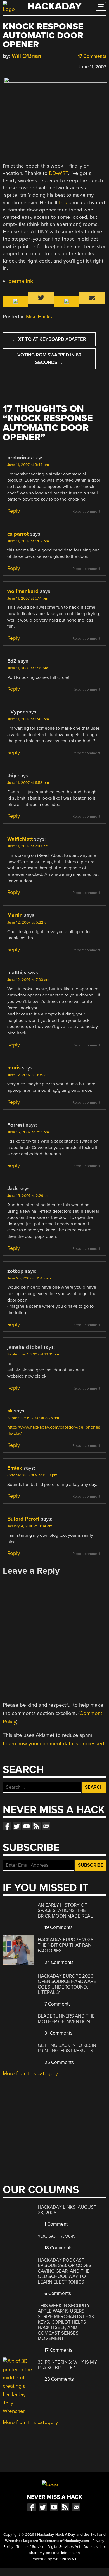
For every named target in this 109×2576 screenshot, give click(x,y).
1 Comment (55, 2224)
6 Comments (57, 2293)
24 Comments (58, 1962)
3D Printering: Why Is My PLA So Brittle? (67, 2365)
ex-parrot (18, 534)
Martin (15, 915)
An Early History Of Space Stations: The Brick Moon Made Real (65, 1911)
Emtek (15, 1468)
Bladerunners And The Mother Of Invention (66, 2019)
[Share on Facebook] (6, 66)
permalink (21, 281)
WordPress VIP (65, 2559)
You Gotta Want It (61, 2236)
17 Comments (92, 56)
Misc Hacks (39, 317)
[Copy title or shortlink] (38, 66)
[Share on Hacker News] (22, 66)
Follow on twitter (17, 1826)
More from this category (30, 2073)
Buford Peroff (23, 1519)
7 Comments (57, 2004)
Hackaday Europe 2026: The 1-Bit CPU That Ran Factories (66, 1945)
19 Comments (58, 1927)
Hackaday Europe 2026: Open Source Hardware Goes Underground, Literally (67, 1984)
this (63, 203)
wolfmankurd (23, 591)
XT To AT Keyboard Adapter (49, 339)
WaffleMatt (20, 839)
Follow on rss (36, 1826)
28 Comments (59, 2379)
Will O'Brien (27, 56)
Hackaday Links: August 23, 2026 (67, 2210)
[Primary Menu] (101, 6)
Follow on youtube (27, 1826)
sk (10, 1411)
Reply (14, 511)
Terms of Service (30, 2547)
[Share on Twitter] (14, 66)
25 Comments (59, 2062)
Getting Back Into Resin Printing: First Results (67, 2048)
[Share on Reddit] (30, 66)
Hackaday (54, 6)
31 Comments (58, 2033)
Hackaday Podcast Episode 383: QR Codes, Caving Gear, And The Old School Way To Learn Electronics (65, 2271)
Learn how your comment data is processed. (54, 1744)
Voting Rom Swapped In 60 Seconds (49, 359)
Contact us (46, 1826)
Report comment (86, 512)
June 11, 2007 (92, 67)
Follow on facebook (7, 1826)
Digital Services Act (64, 2547)
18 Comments (58, 2248)
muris (14, 1068)
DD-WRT (58, 173)
